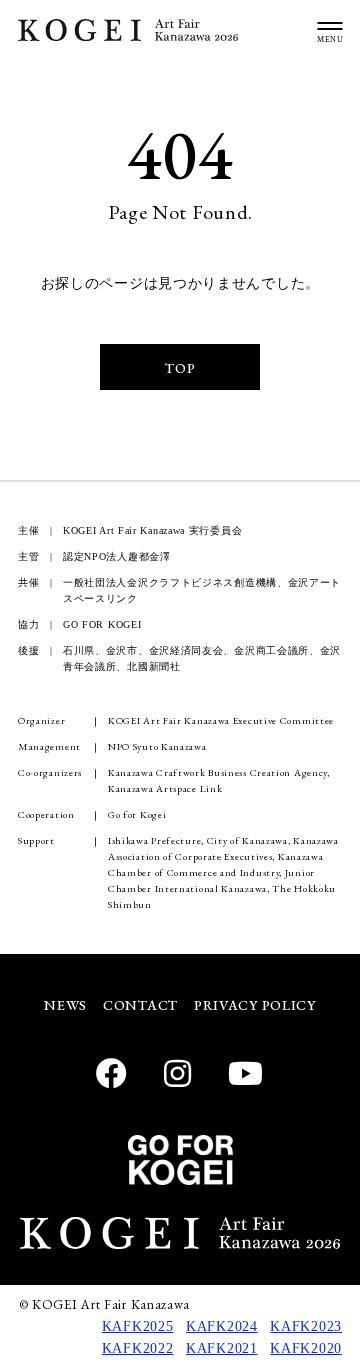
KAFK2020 (306, 1348)
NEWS (65, 1005)
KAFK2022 (138, 1348)
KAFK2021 (222, 1348)
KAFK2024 (222, 1326)
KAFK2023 (306, 1326)
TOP (180, 368)
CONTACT (140, 1005)
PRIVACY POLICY (255, 1005)
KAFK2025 (138, 1326)
